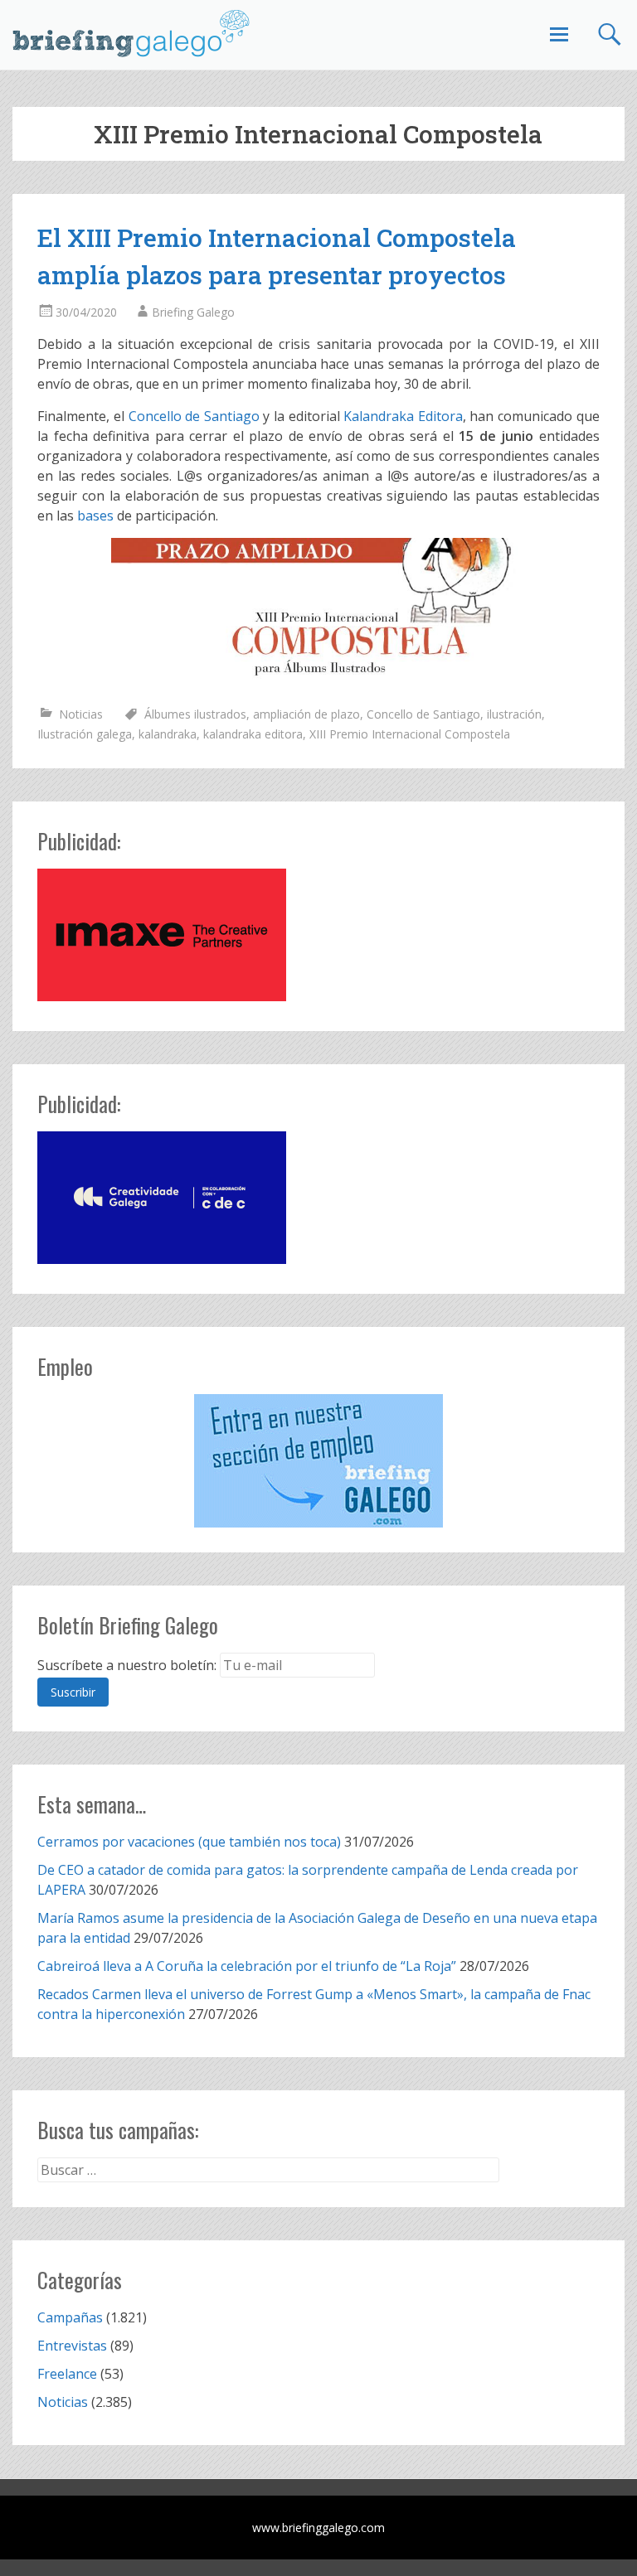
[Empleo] (318, 1461)
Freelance (67, 2374)
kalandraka (168, 734)
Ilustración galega (85, 734)
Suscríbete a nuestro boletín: (127, 1665)
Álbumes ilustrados (195, 714)
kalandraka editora (253, 734)
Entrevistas (72, 2346)
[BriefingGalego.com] (132, 33)
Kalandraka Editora (403, 416)
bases (95, 516)
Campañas (70, 2317)
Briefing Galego (193, 312)
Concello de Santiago (194, 416)
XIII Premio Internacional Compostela (410, 734)
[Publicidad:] (162, 996)
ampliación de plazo (306, 714)
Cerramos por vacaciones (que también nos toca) (189, 1842)
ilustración (514, 714)
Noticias (81, 714)
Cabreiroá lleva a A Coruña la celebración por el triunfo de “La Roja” (247, 1966)
